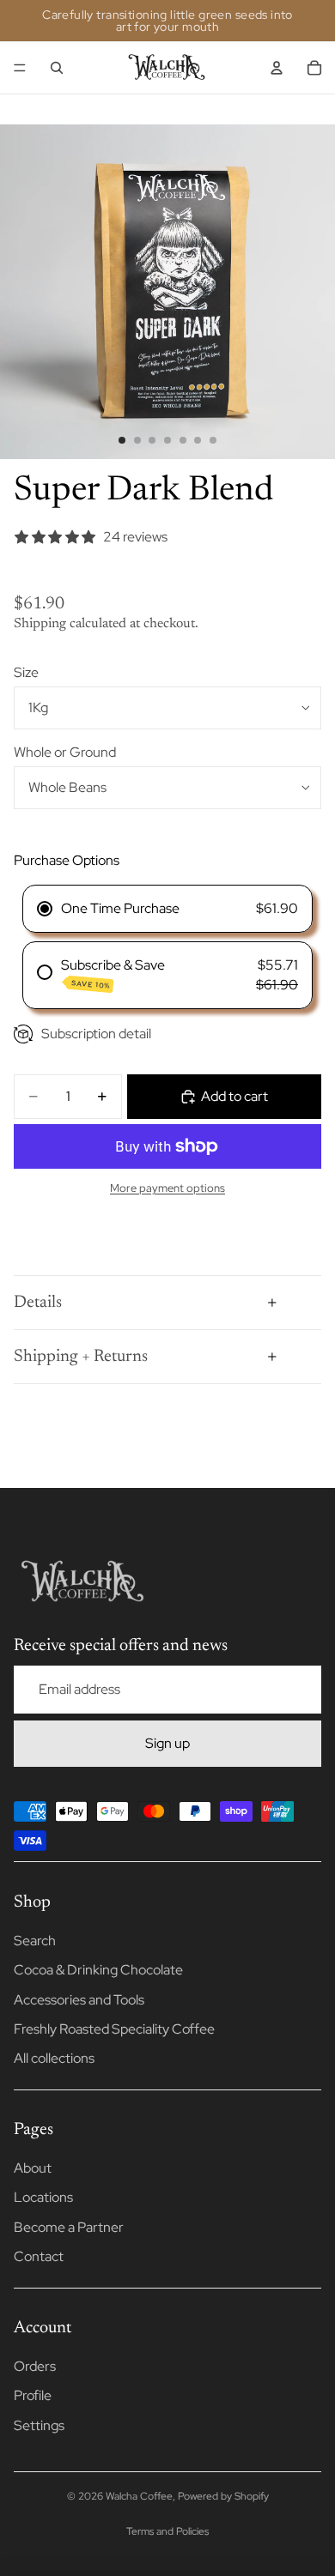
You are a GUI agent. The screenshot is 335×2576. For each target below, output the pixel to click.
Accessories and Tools (79, 2000)
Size (26, 672)
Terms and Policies (167, 2531)
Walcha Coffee (139, 2496)
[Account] (277, 68)
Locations (43, 2197)
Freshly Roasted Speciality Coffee (114, 2029)
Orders (35, 2366)
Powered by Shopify (223, 2496)
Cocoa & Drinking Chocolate (98, 1970)
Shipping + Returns (81, 1357)
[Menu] (20, 68)
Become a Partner (69, 2227)
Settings (39, 2425)
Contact (39, 2256)
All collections (54, 2058)
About (33, 2168)
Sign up (167, 1743)
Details (38, 1303)
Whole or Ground (65, 752)
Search (35, 1941)
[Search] (57, 68)
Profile (33, 2395)
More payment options (167, 1188)
